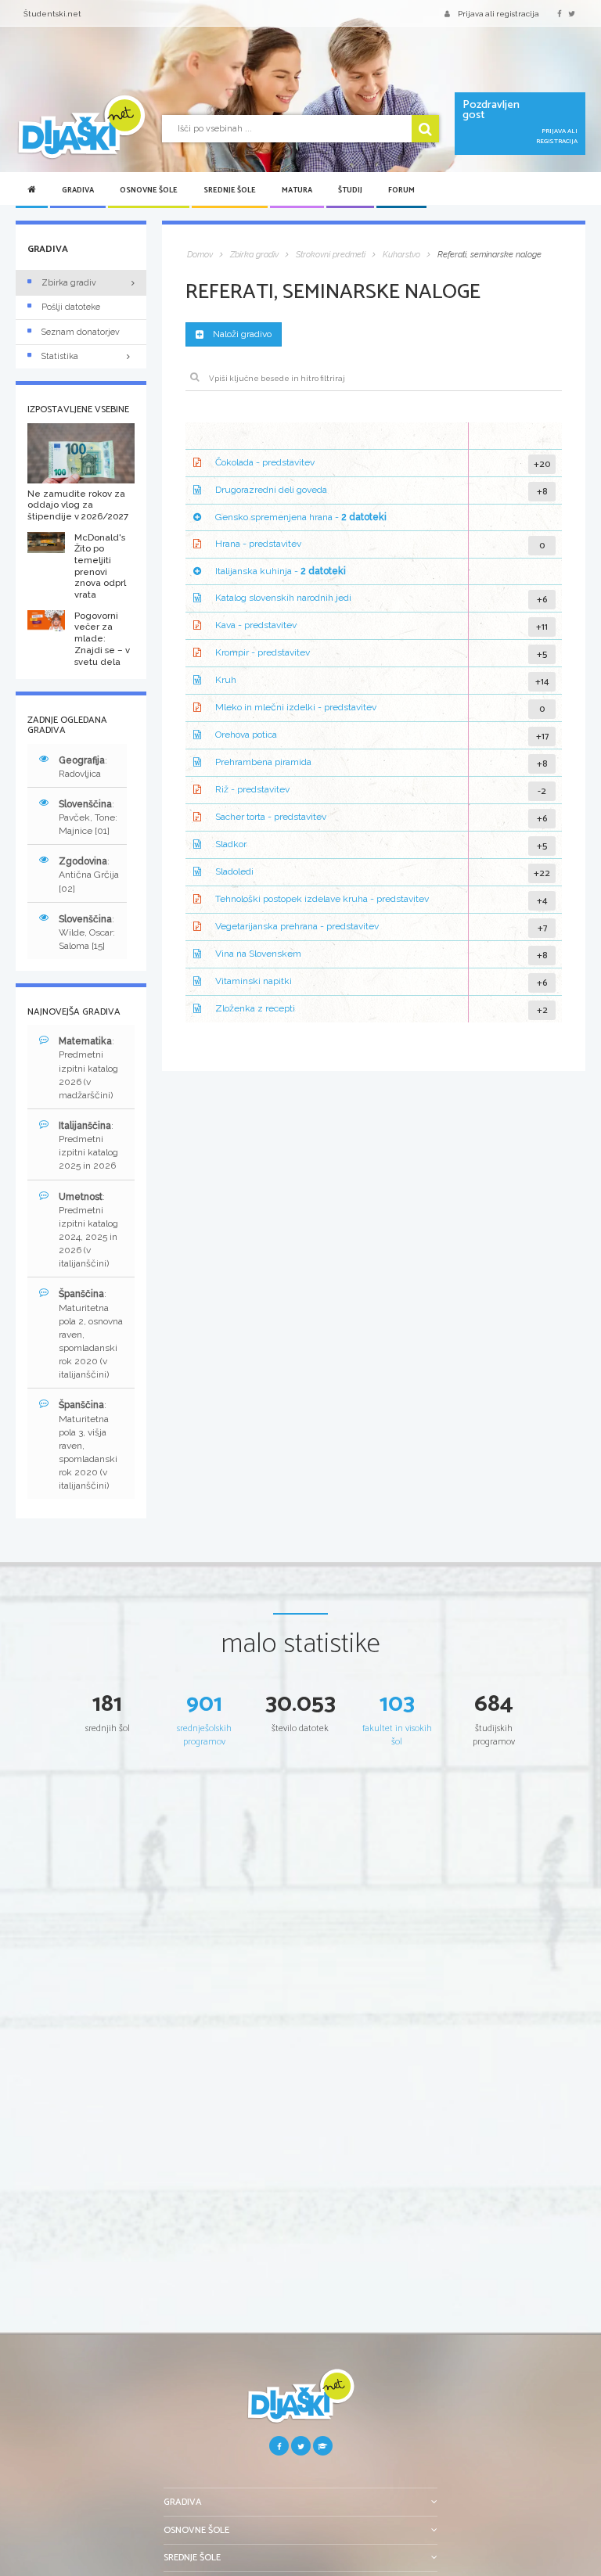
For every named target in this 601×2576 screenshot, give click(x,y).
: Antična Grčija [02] (89, 875)
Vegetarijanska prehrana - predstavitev (297, 927)
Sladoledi (234, 872)
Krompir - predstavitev (263, 653)
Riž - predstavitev (252, 790)
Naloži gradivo (242, 334)
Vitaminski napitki (254, 982)
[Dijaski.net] (81, 128)
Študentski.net (52, 14)
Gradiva (78, 190)
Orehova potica (246, 735)
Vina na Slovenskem (258, 954)
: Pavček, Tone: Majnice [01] (88, 817)
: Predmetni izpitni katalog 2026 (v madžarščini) (88, 1068)
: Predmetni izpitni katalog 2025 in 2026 (88, 1146)
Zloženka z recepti (255, 1009)
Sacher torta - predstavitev (271, 817)
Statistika (60, 356)
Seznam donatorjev (81, 332)
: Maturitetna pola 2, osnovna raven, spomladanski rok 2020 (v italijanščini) (91, 1334)
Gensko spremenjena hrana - (301, 517)
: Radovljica (83, 767)
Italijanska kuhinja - (281, 571)
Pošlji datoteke (71, 307)
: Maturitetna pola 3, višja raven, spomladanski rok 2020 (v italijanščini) (88, 1445)
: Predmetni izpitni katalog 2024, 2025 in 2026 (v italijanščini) (88, 1231)
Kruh (226, 681)
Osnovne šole (149, 190)
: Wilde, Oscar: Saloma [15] (87, 932)
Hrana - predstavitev (258, 544)
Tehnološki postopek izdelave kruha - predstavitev (322, 900)
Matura (297, 190)
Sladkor (231, 845)
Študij (350, 190)
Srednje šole (230, 190)
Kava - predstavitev (256, 626)
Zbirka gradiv (69, 283)
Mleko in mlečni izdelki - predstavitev (296, 708)
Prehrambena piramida (263, 763)
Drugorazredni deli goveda (271, 490)
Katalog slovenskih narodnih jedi (283, 598)
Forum (401, 190)
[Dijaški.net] (300, 2402)
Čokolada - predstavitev (265, 462)
